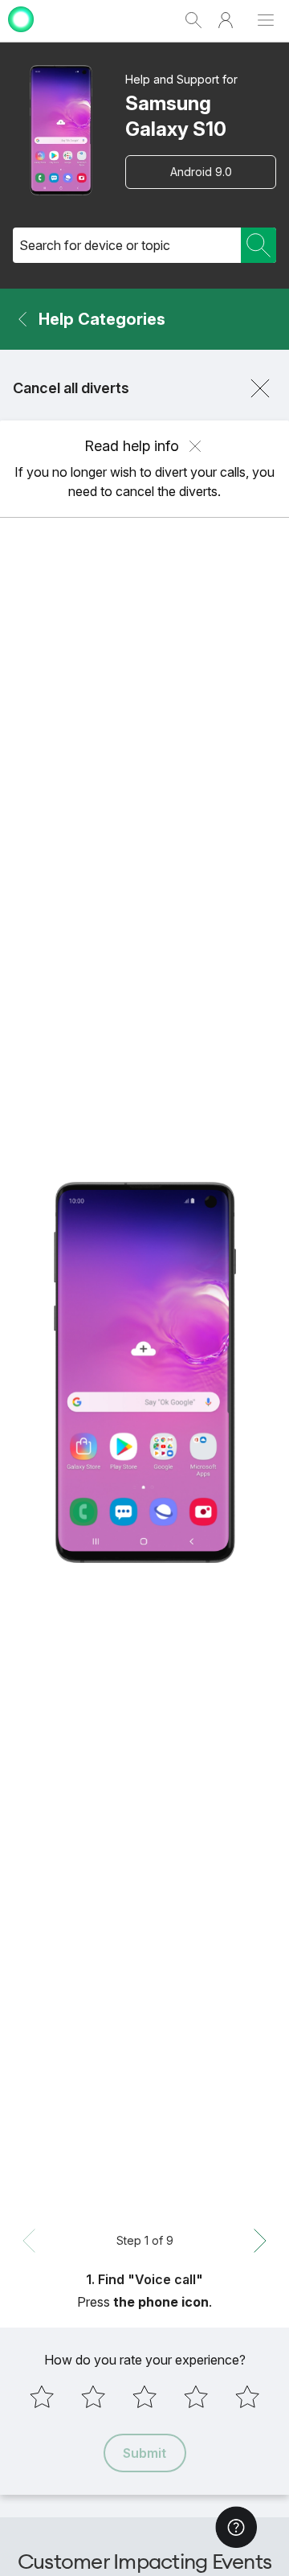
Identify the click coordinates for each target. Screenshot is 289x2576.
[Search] (258, 245)
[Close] (260, 388)
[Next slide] (260, 2241)
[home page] (21, 34)
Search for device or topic (95, 245)
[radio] (42, 2397)
